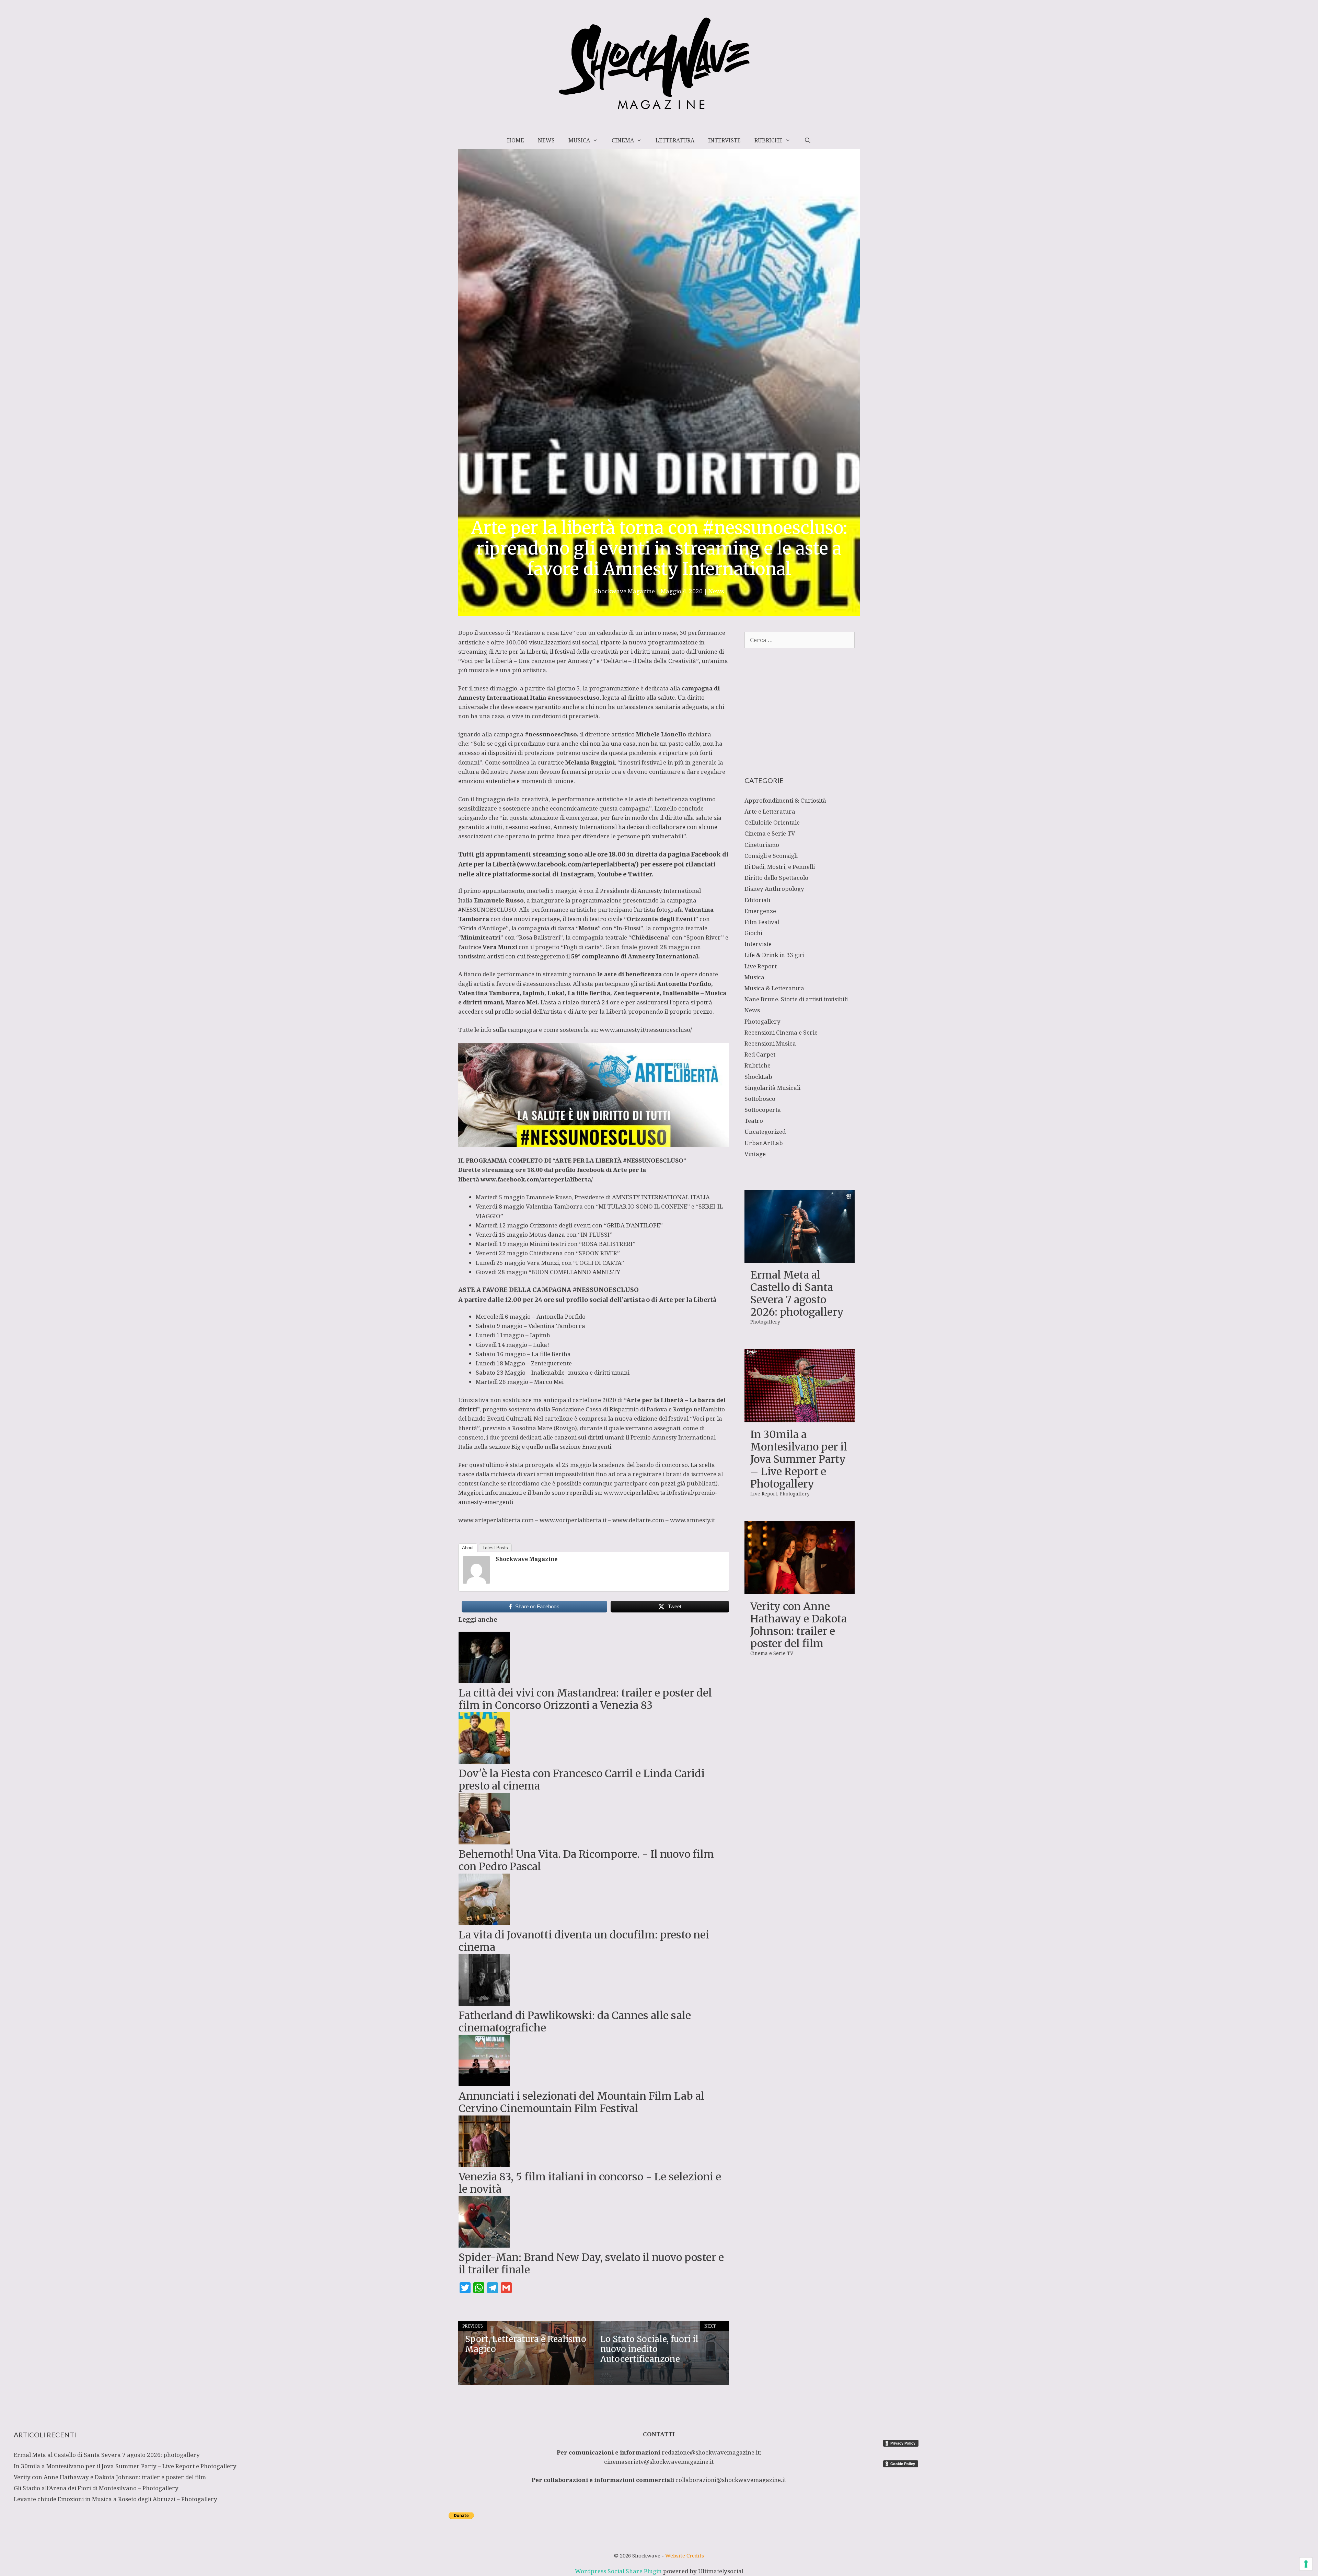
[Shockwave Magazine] (476, 1581)
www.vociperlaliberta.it (573, 1520)
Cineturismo (762, 845)
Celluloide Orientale (772, 822)
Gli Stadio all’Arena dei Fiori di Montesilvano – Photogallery (96, 2488)
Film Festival (762, 922)
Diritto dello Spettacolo (776, 878)
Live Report (761, 966)
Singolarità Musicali (772, 1088)
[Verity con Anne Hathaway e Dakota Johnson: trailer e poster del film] (800, 1590)
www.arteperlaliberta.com (496, 1520)
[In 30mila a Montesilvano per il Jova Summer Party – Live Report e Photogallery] (800, 1418)
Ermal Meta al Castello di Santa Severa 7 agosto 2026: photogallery (797, 1293)
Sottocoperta (763, 1110)
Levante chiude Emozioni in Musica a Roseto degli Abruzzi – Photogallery (115, 2499)
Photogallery (762, 1021)
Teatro (754, 1121)
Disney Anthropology (774, 889)
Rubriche (768, 140)
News (546, 140)
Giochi (753, 933)
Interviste (724, 140)
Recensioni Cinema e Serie (781, 1032)
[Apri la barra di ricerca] (807, 140)
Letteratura (675, 140)
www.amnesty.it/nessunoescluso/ (646, 1030)
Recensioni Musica (770, 1043)
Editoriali (757, 900)
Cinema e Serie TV (770, 833)
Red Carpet (760, 1054)
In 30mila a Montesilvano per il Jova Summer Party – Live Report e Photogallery (799, 1459)
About (468, 1548)
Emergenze (760, 911)
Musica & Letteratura (774, 988)
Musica (579, 140)
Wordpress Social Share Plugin (619, 2571)
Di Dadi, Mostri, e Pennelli (780, 867)
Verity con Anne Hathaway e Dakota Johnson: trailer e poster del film (799, 1625)
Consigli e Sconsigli (771, 856)
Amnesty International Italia (502, 697)
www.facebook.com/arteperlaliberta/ (577, 864)
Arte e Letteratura (770, 811)
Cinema (623, 140)
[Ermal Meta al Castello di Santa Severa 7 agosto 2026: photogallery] (800, 1258)
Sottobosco (760, 1099)
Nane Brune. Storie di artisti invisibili (796, 999)
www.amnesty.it (692, 1520)
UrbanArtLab (764, 1143)
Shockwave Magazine (527, 1559)
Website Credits (685, 2555)
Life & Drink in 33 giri (774, 955)
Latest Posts (495, 1548)
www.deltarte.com (638, 1520)
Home (516, 140)
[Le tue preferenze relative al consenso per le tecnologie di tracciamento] (1306, 2564)
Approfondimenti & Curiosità (785, 800)
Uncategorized (765, 1132)
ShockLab (758, 1077)
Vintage (755, 1154)
